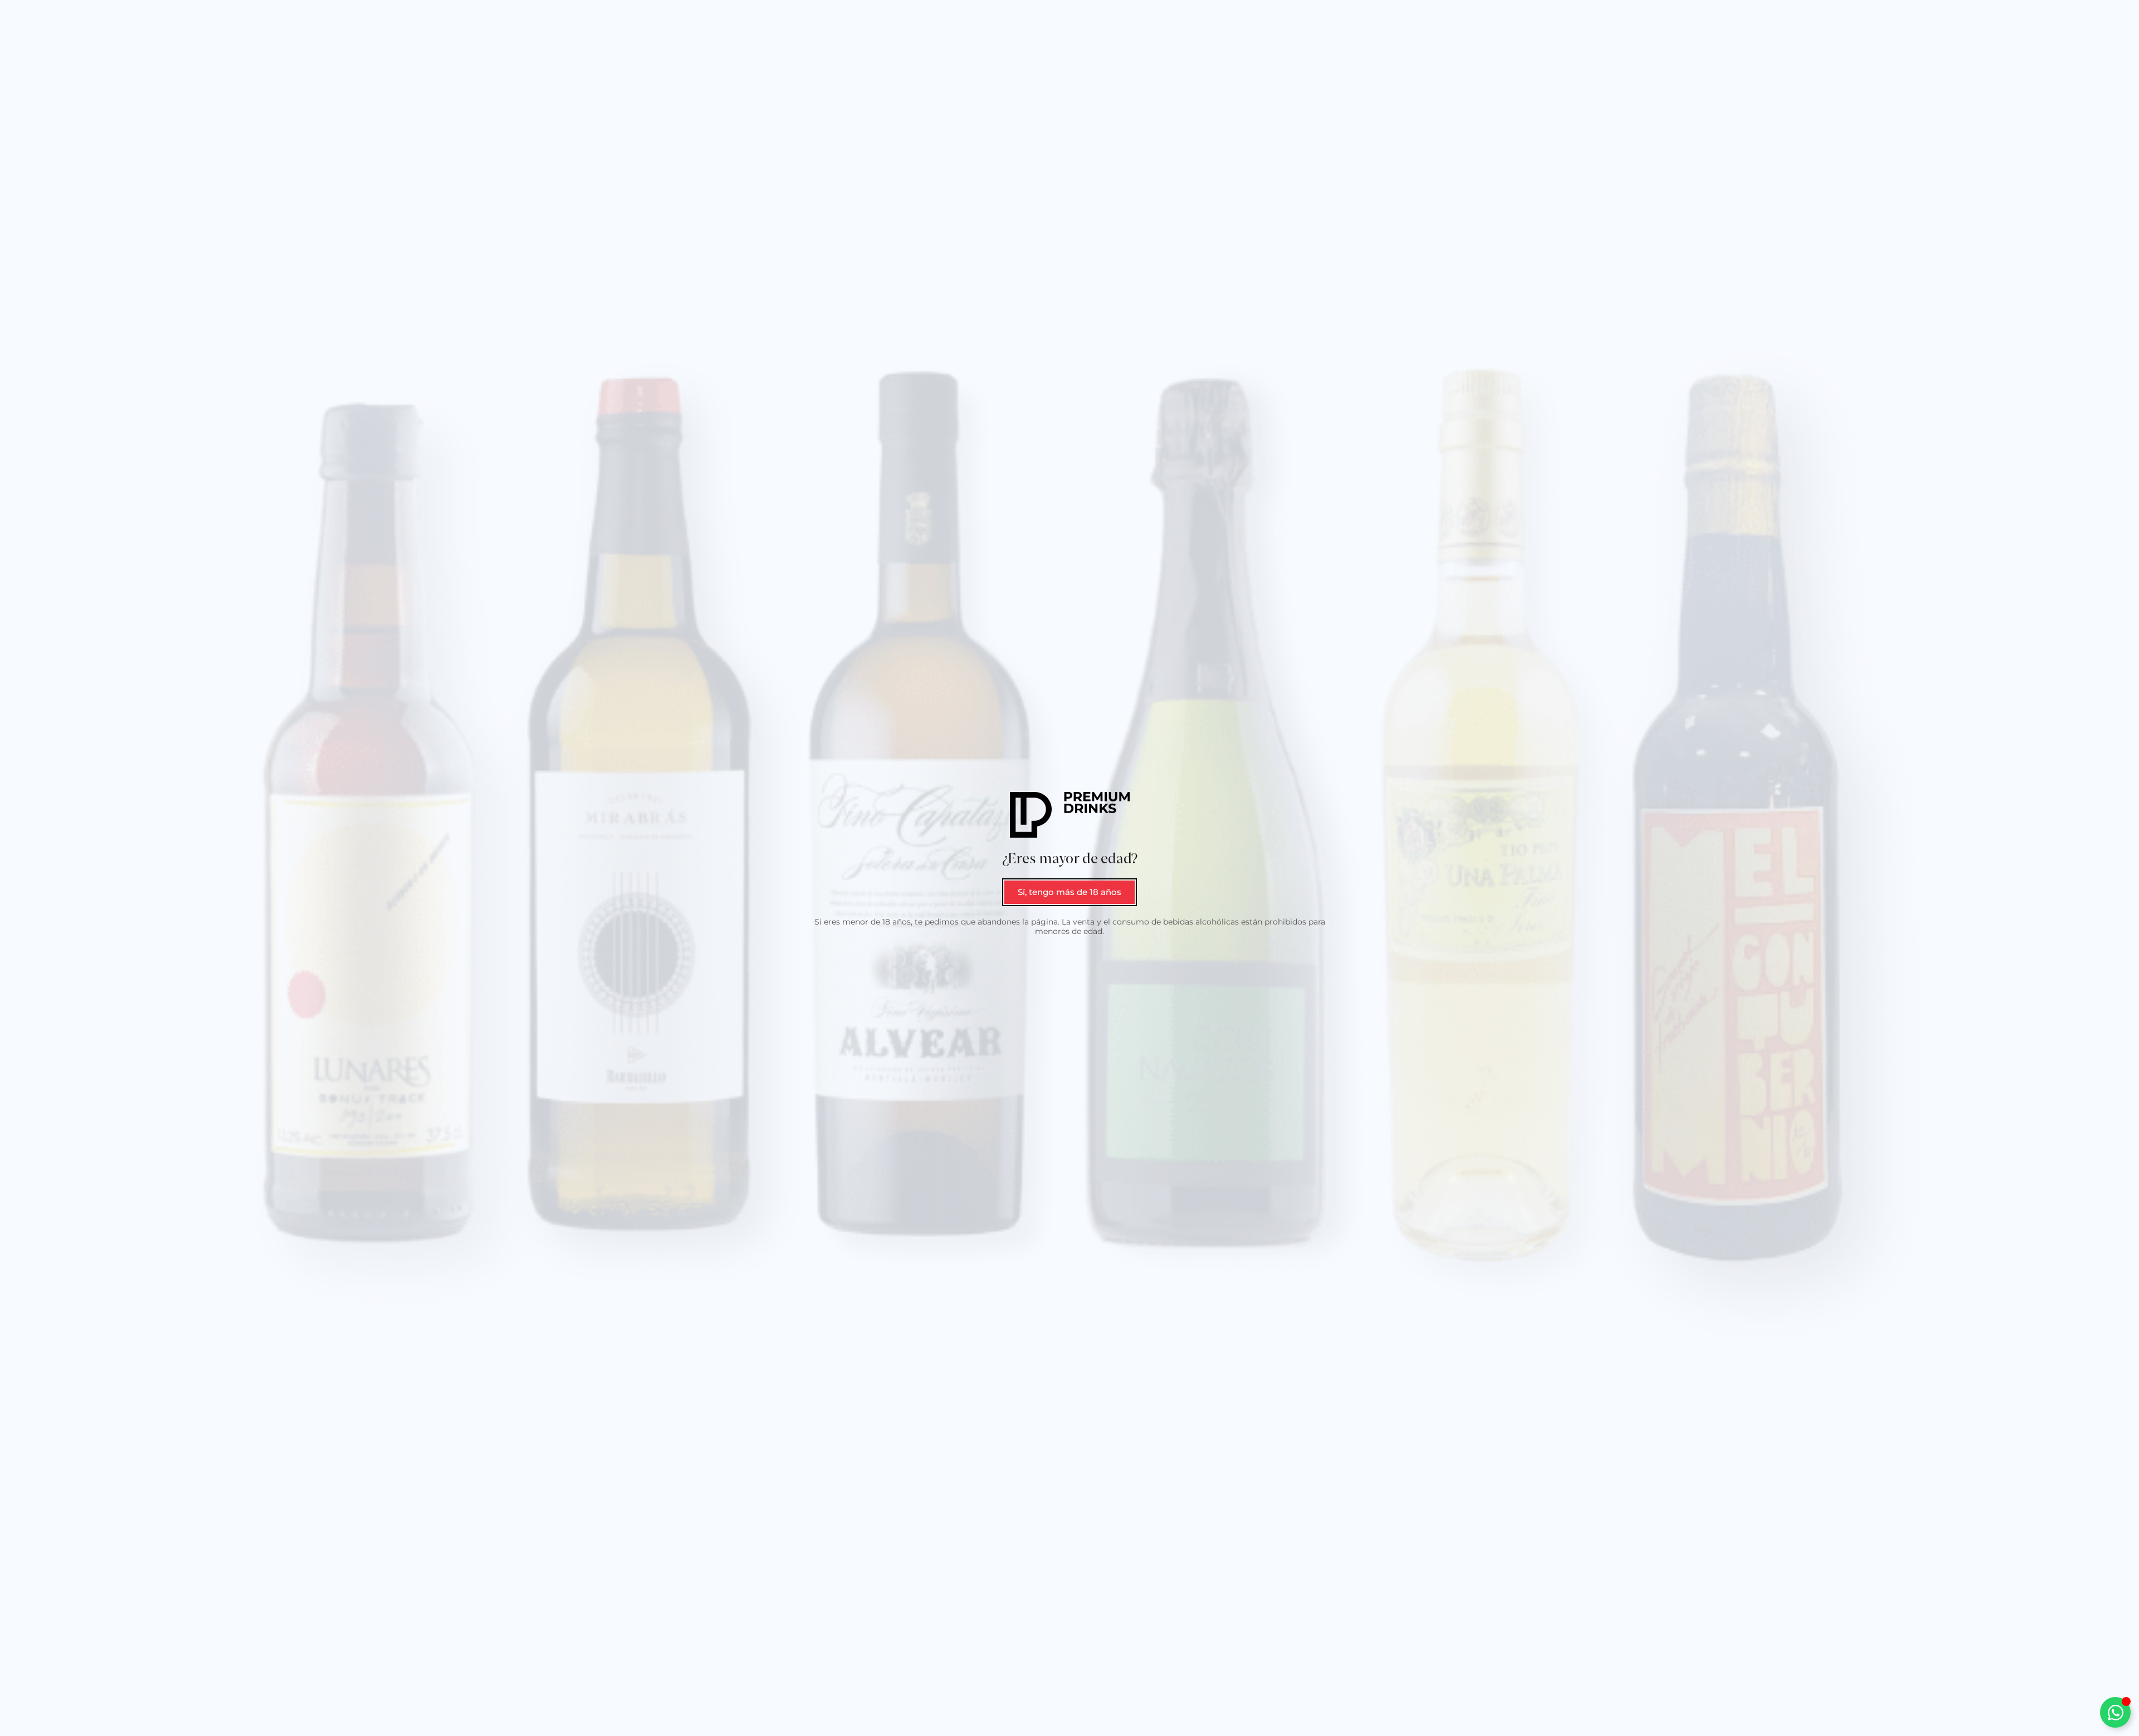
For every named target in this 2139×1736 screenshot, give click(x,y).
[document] (1069, 868)
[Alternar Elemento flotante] (2115, 1712)
